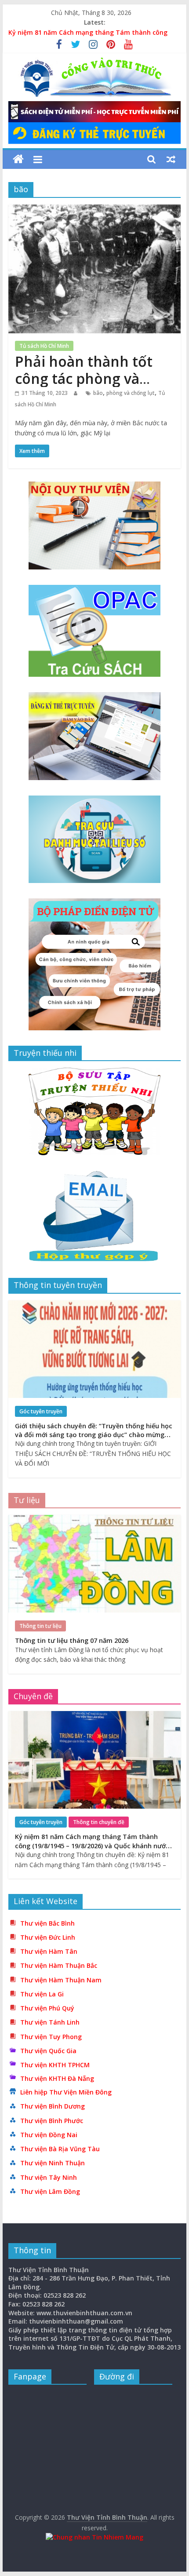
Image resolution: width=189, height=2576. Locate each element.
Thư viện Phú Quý (47, 2008)
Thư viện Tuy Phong (51, 2037)
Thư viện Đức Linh (48, 1937)
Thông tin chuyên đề (99, 1822)
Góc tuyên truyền (41, 1411)
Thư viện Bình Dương (53, 2106)
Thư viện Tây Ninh (49, 2177)
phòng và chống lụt (131, 393)
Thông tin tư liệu (40, 1626)
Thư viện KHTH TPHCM (55, 2065)
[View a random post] (171, 159)
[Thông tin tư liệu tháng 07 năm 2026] (94, 1520)
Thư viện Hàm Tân (49, 1951)
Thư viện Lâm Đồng (50, 2191)
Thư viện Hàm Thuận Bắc (59, 1965)
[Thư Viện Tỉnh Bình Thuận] (18, 159)
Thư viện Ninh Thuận (53, 2163)
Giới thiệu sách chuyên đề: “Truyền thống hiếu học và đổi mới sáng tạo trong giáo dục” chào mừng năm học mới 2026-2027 (94, 1435)
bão (98, 393)
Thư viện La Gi (42, 1994)
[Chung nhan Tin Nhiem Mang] (94, 2537)
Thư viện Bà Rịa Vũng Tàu (60, 2149)
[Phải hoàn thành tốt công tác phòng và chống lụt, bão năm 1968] (94, 210)
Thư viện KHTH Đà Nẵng (57, 2078)
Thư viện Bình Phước (52, 2121)
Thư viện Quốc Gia (48, 2051)
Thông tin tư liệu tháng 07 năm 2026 (72, 1640)
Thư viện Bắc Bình (47, 1923)
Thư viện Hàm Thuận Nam (61, 1980)
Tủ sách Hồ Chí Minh (44, 346)
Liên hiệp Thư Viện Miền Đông (66, 2092)
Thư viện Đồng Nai (49, 2135)
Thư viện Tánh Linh (50, 2022)
